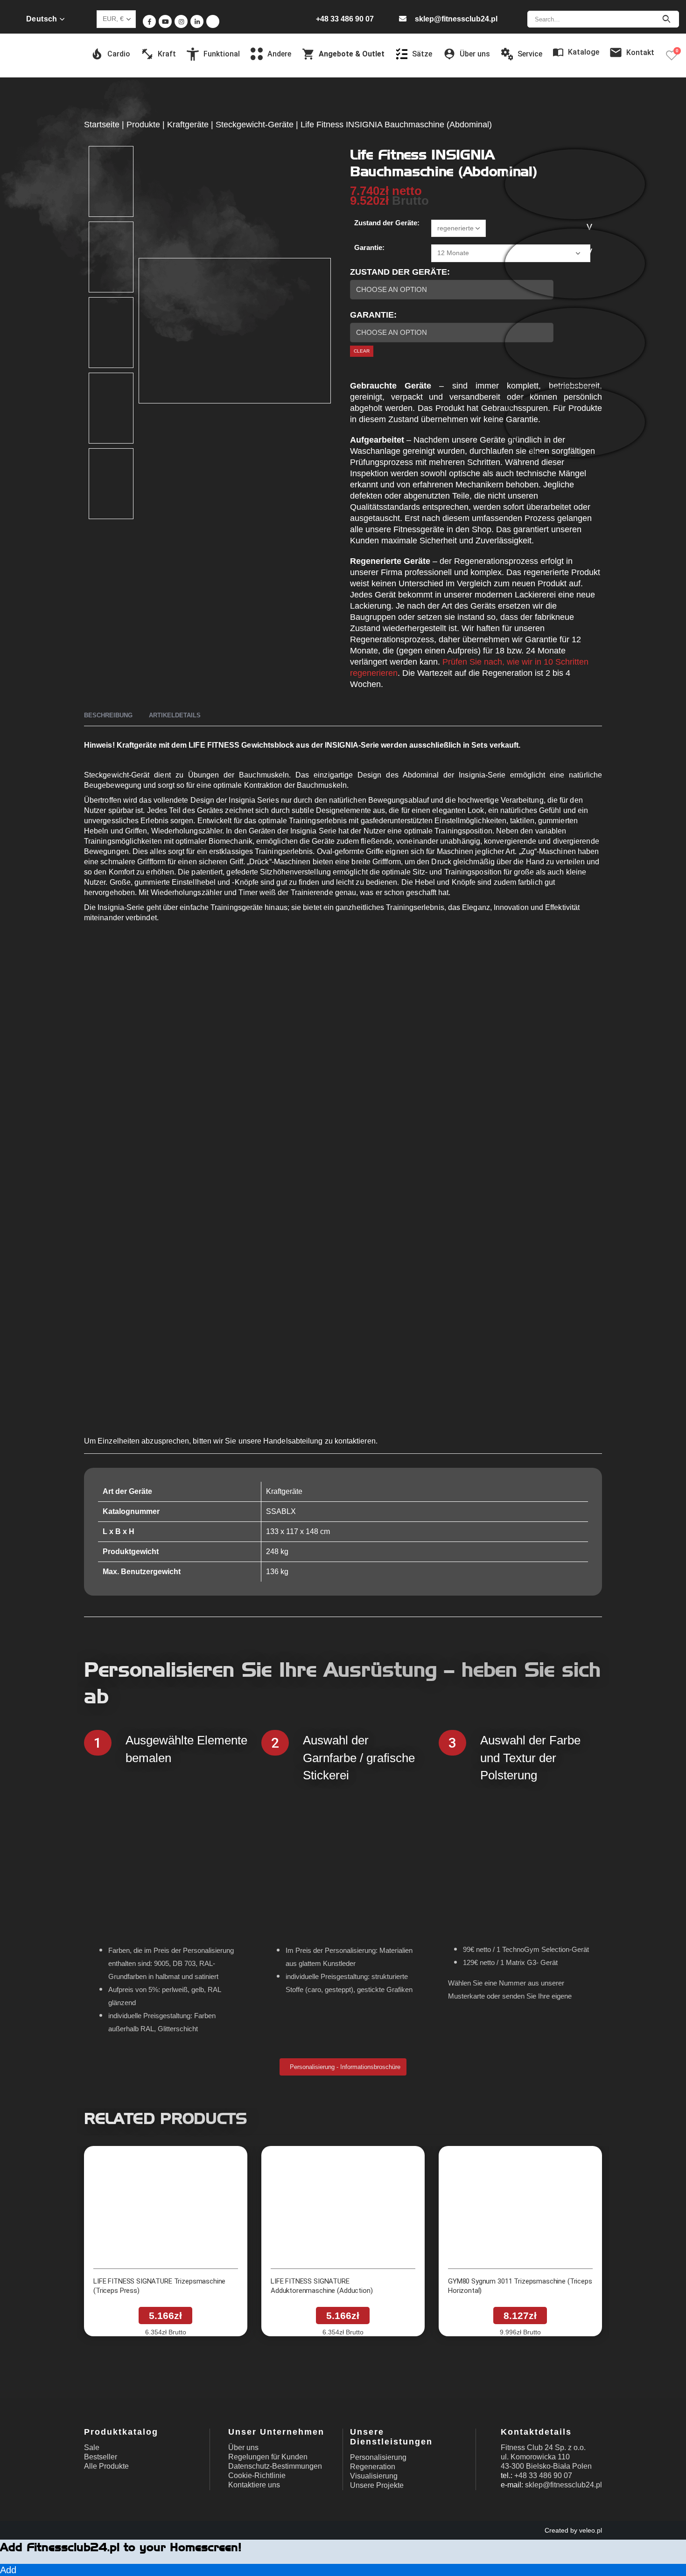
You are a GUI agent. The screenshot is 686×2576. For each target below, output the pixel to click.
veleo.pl (591, 2530)
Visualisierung (374, 2476)
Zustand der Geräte (399, 272)
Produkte (143, 125)
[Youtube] (165, 21)
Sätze (422, 54)
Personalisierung (378, 2457)
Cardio (119, 54)
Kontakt (640, 52)
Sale (92, 2448)
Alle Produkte (106, 2466)
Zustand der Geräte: (387, 223)
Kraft (167, 54)
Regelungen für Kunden (268, 2457)
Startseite (102, 125)
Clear (362, 351)
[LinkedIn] (197, 21)
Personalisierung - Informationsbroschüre (344, 2067)
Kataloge (584, 52)
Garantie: (369, 247)
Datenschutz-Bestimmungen (275, 2466)
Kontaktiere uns (254, 2485)
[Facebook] (149, 21)
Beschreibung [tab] (108, 715)
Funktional (222, 54)
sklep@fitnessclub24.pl (456, 19)
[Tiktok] (213, 21)
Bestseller (101, 2457)
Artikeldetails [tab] (175, 715)
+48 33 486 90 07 (345, 19)
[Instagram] (181, 21)
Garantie (372, 315)
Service (530, 54)
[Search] (666, 19)
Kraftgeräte (188, 125)
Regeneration (373, 2467)
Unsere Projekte (377, 2485)
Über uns (243, 2448)
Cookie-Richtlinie (257, 2475)
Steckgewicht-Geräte (255, 125)
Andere (279, 54)
